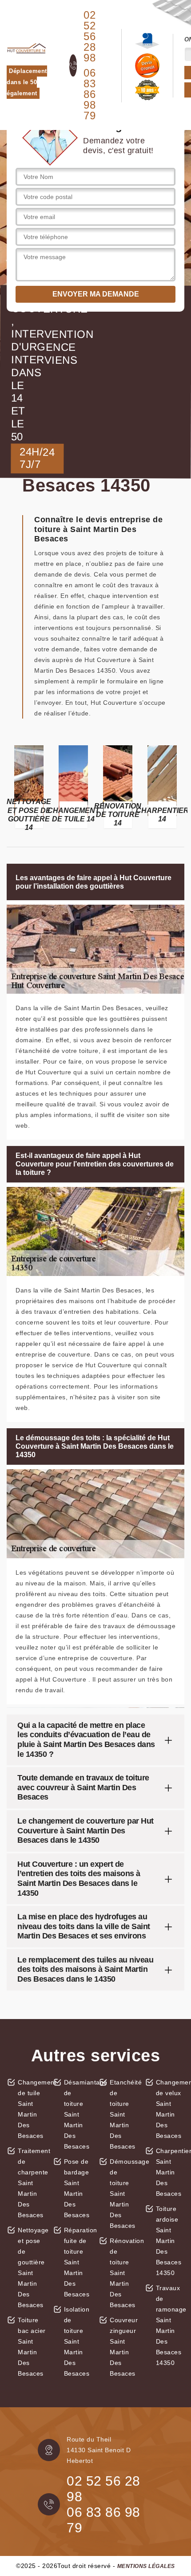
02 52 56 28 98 (90, 37)
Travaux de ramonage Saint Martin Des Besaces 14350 (170, 2325)
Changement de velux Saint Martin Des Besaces (170, 2109)
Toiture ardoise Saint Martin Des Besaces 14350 (169, 2241)
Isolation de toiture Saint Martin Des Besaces (77, 2341)
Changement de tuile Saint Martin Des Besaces (32, 2109)
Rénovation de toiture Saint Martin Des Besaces (124, 2273)
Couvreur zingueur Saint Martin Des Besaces (124, 2347)
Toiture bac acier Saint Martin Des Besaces (32, 2347)
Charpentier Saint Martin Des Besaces (170, 2172)
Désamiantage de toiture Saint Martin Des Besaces (78, 2114)
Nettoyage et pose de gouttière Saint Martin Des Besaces (32, 2267)
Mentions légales (146, 2566)
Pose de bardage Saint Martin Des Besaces (77, 2188)
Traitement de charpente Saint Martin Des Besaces (32, 2183)
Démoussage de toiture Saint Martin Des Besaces (124, 2194)
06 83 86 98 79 (90, 94)
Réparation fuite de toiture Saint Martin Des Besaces (78, 2262)
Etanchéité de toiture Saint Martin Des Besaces (124, 2114)
